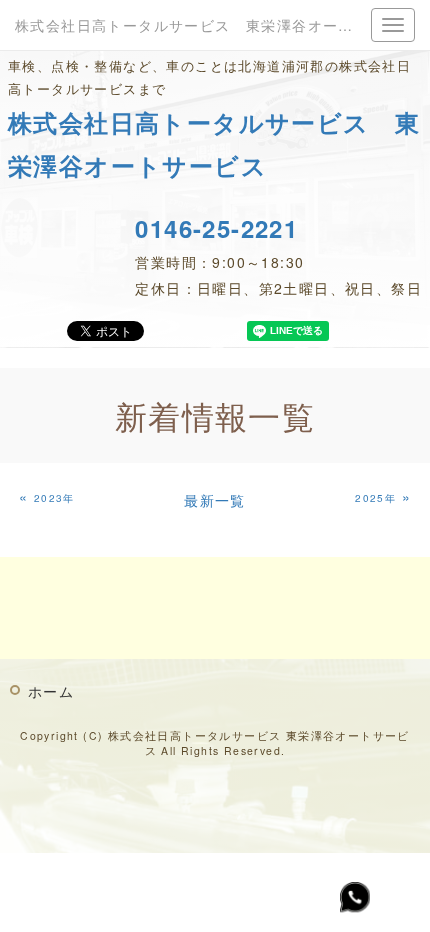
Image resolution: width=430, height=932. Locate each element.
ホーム (51, 691)
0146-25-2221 (216, 228)
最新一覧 (215, 500)
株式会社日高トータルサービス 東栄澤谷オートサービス (215, 25)
